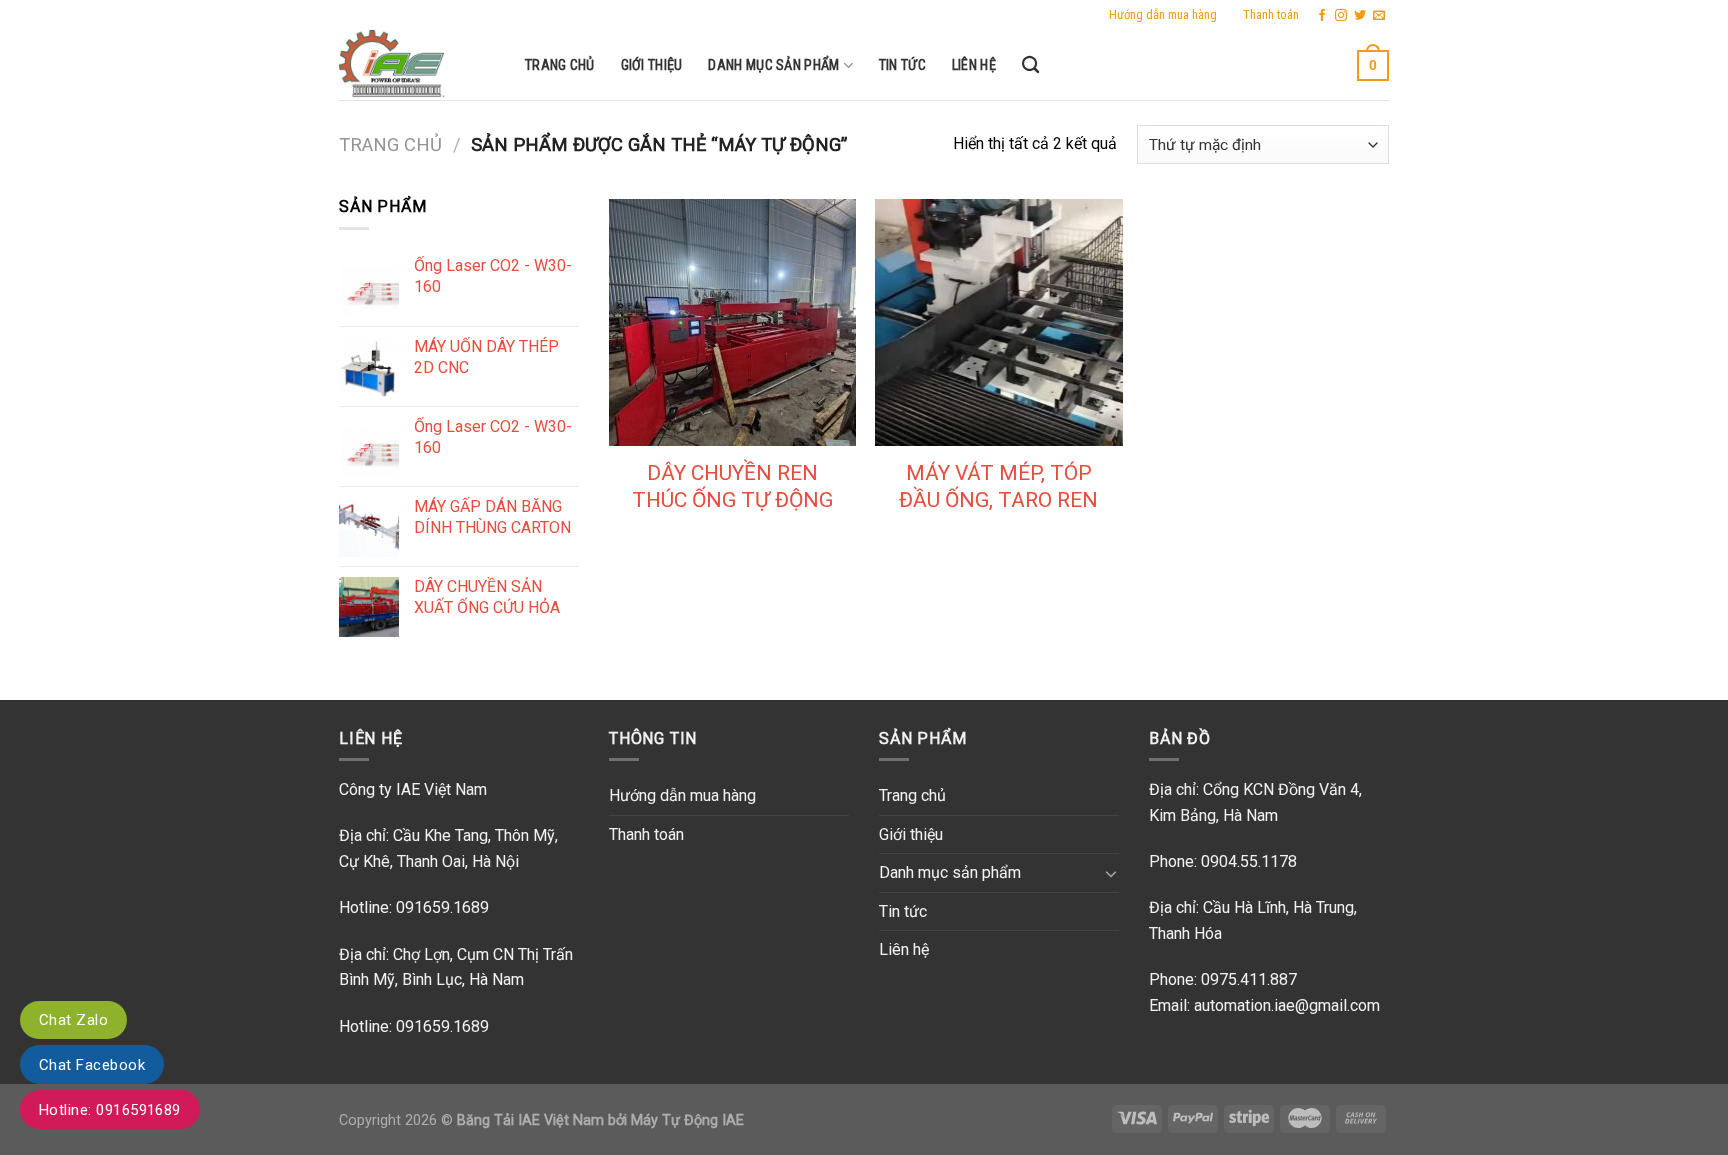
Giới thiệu (652, 65)
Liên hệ (974, 65)
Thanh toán (1271, 14)
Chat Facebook (92, 1065)
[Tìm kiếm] (1030, 65)
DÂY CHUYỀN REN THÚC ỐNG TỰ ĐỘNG (732, 486)
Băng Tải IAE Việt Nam (530, 1120)
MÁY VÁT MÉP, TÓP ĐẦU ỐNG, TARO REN (998, 486)
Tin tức (902, 65)
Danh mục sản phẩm (773, 65)
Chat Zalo (73, 1020)
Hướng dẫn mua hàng (1163, 14)
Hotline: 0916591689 (110, 1110)
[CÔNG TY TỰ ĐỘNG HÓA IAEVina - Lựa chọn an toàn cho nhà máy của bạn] (417, 65)
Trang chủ (560, 65)
